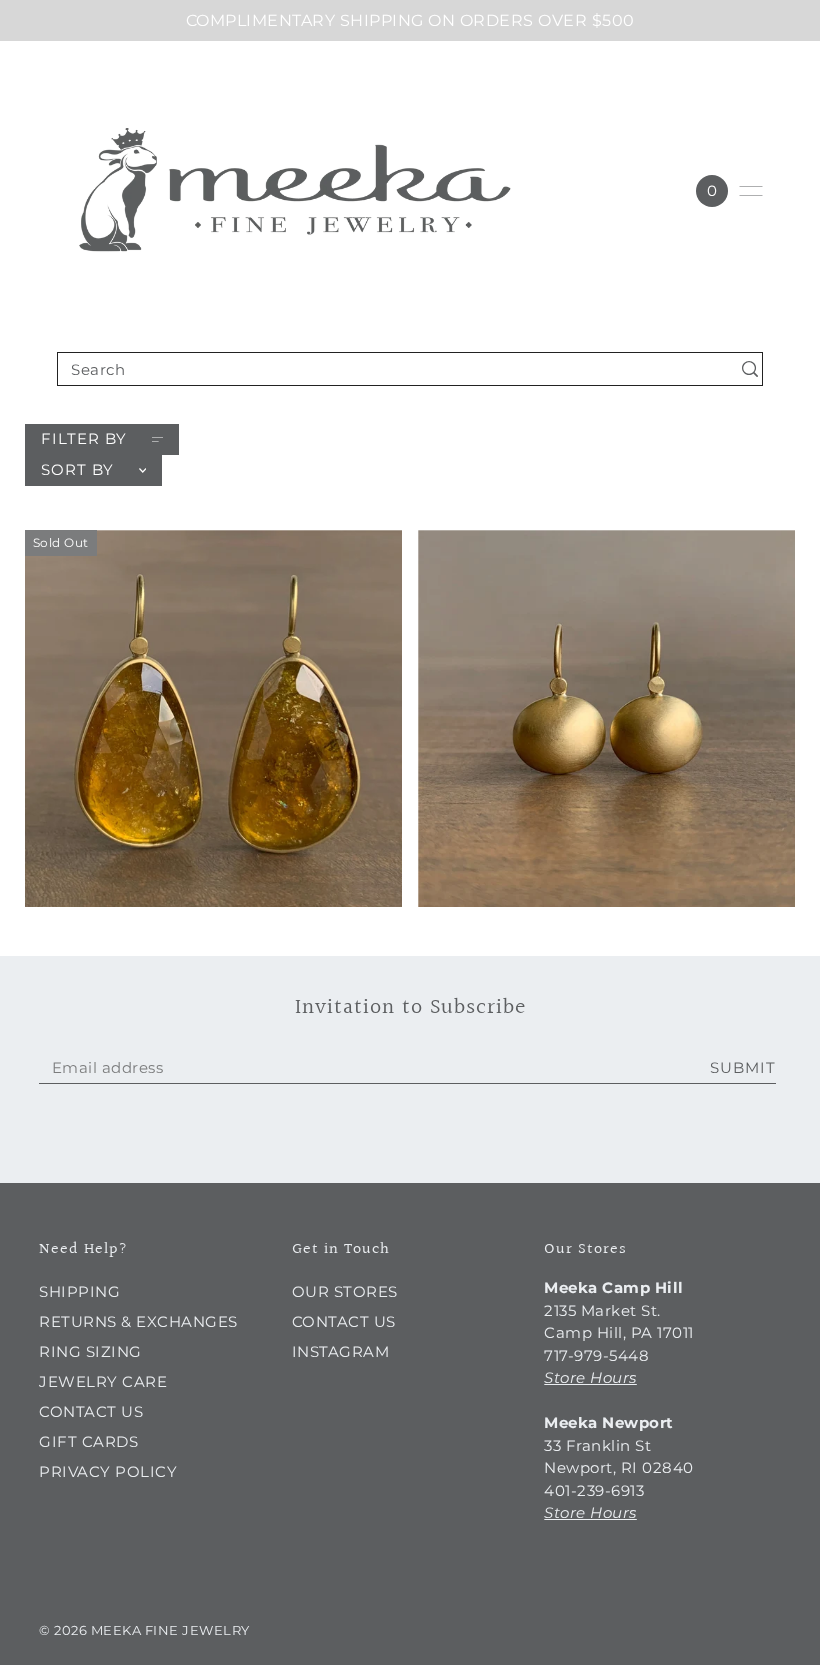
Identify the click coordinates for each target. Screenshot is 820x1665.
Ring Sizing (90, 1351)
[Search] (750, 368)
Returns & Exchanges (138, 1321)
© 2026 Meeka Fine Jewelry (144, 1630)
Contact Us (91, 1411)
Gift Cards (88, 1441)
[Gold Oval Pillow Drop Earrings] (606, 718)
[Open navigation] (751, 191)
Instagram (341, 1351)
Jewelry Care (103, 1381)
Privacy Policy (108, 1471)
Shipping (79, 1291)
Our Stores (345, 1291)
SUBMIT (743, 1067)
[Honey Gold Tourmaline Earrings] (213, 718)
